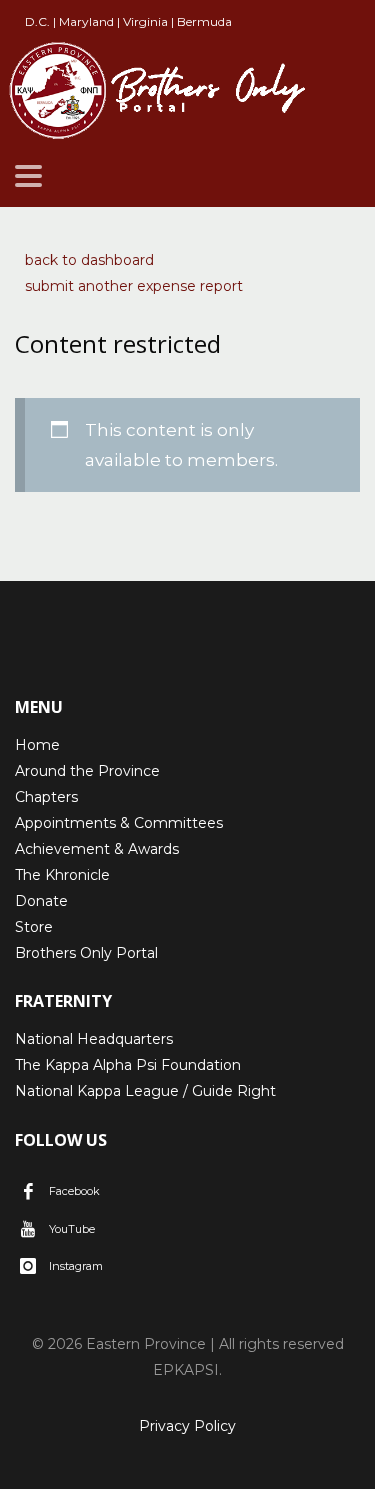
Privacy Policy (187, 1426)
